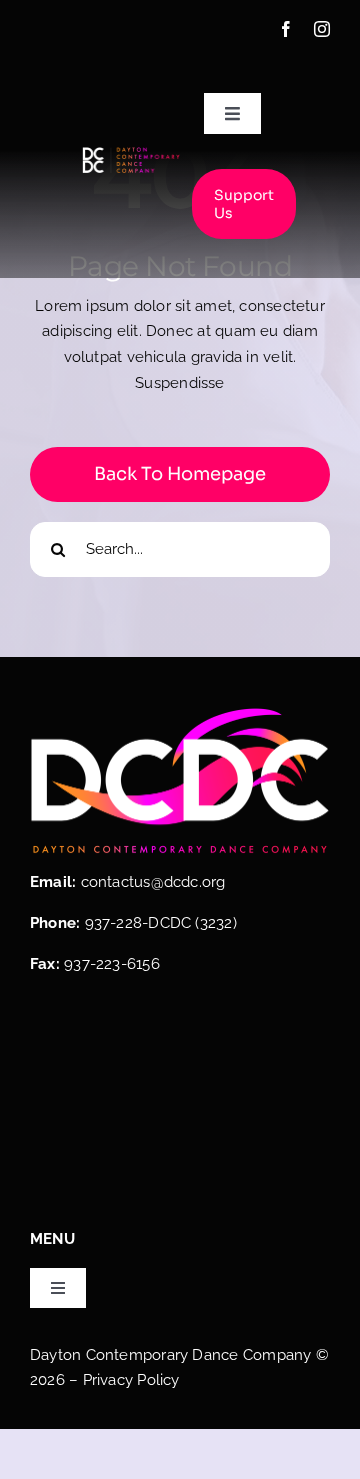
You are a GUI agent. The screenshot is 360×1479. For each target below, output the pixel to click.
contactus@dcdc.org (153, 882)
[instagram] (322, 29)
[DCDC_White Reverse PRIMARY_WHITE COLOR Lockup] (131, 153)
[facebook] (286, 29)
